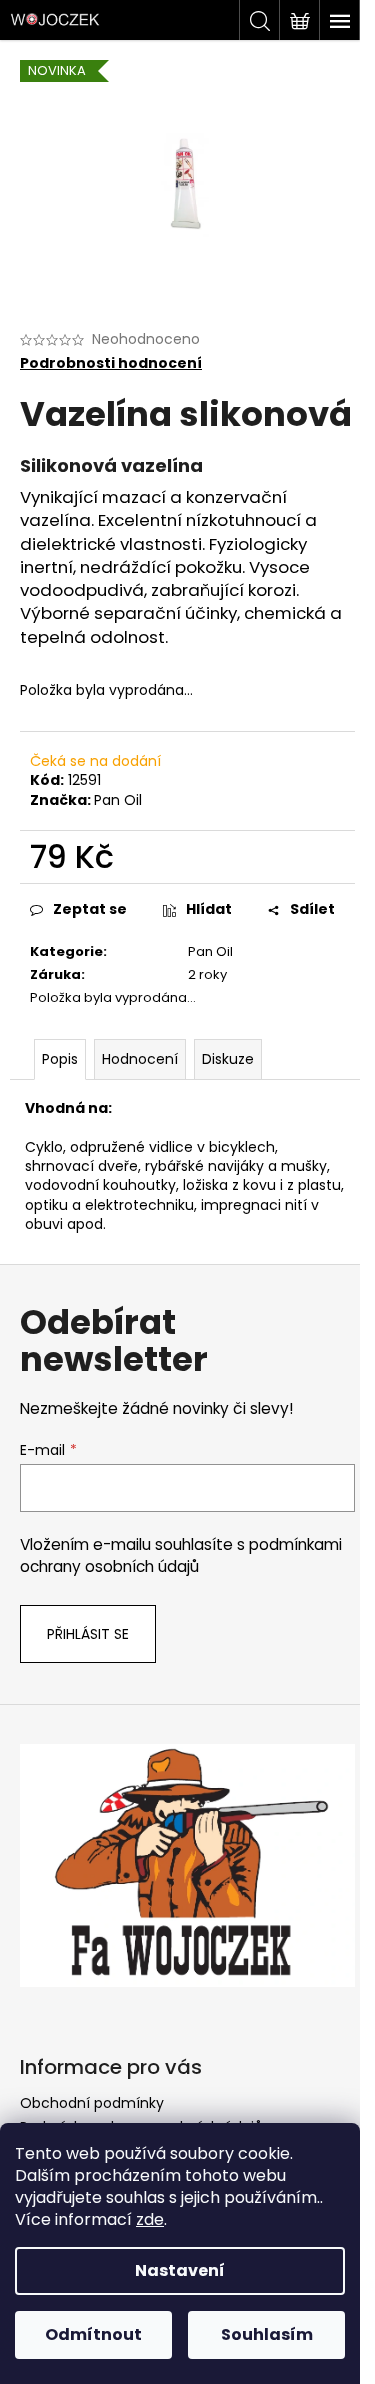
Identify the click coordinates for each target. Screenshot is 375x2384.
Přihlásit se (88, 1634)
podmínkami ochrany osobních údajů (181, 1555)
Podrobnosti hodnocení (111, 363)
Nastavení (180, 2270)
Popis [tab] (60, 1059)
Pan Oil (118, 800)
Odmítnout (93, 2334)
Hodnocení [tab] (140, 1059)
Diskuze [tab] (228, 1059)
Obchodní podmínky (92, 2103)
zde (150, 2219)
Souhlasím (267, 2334)
